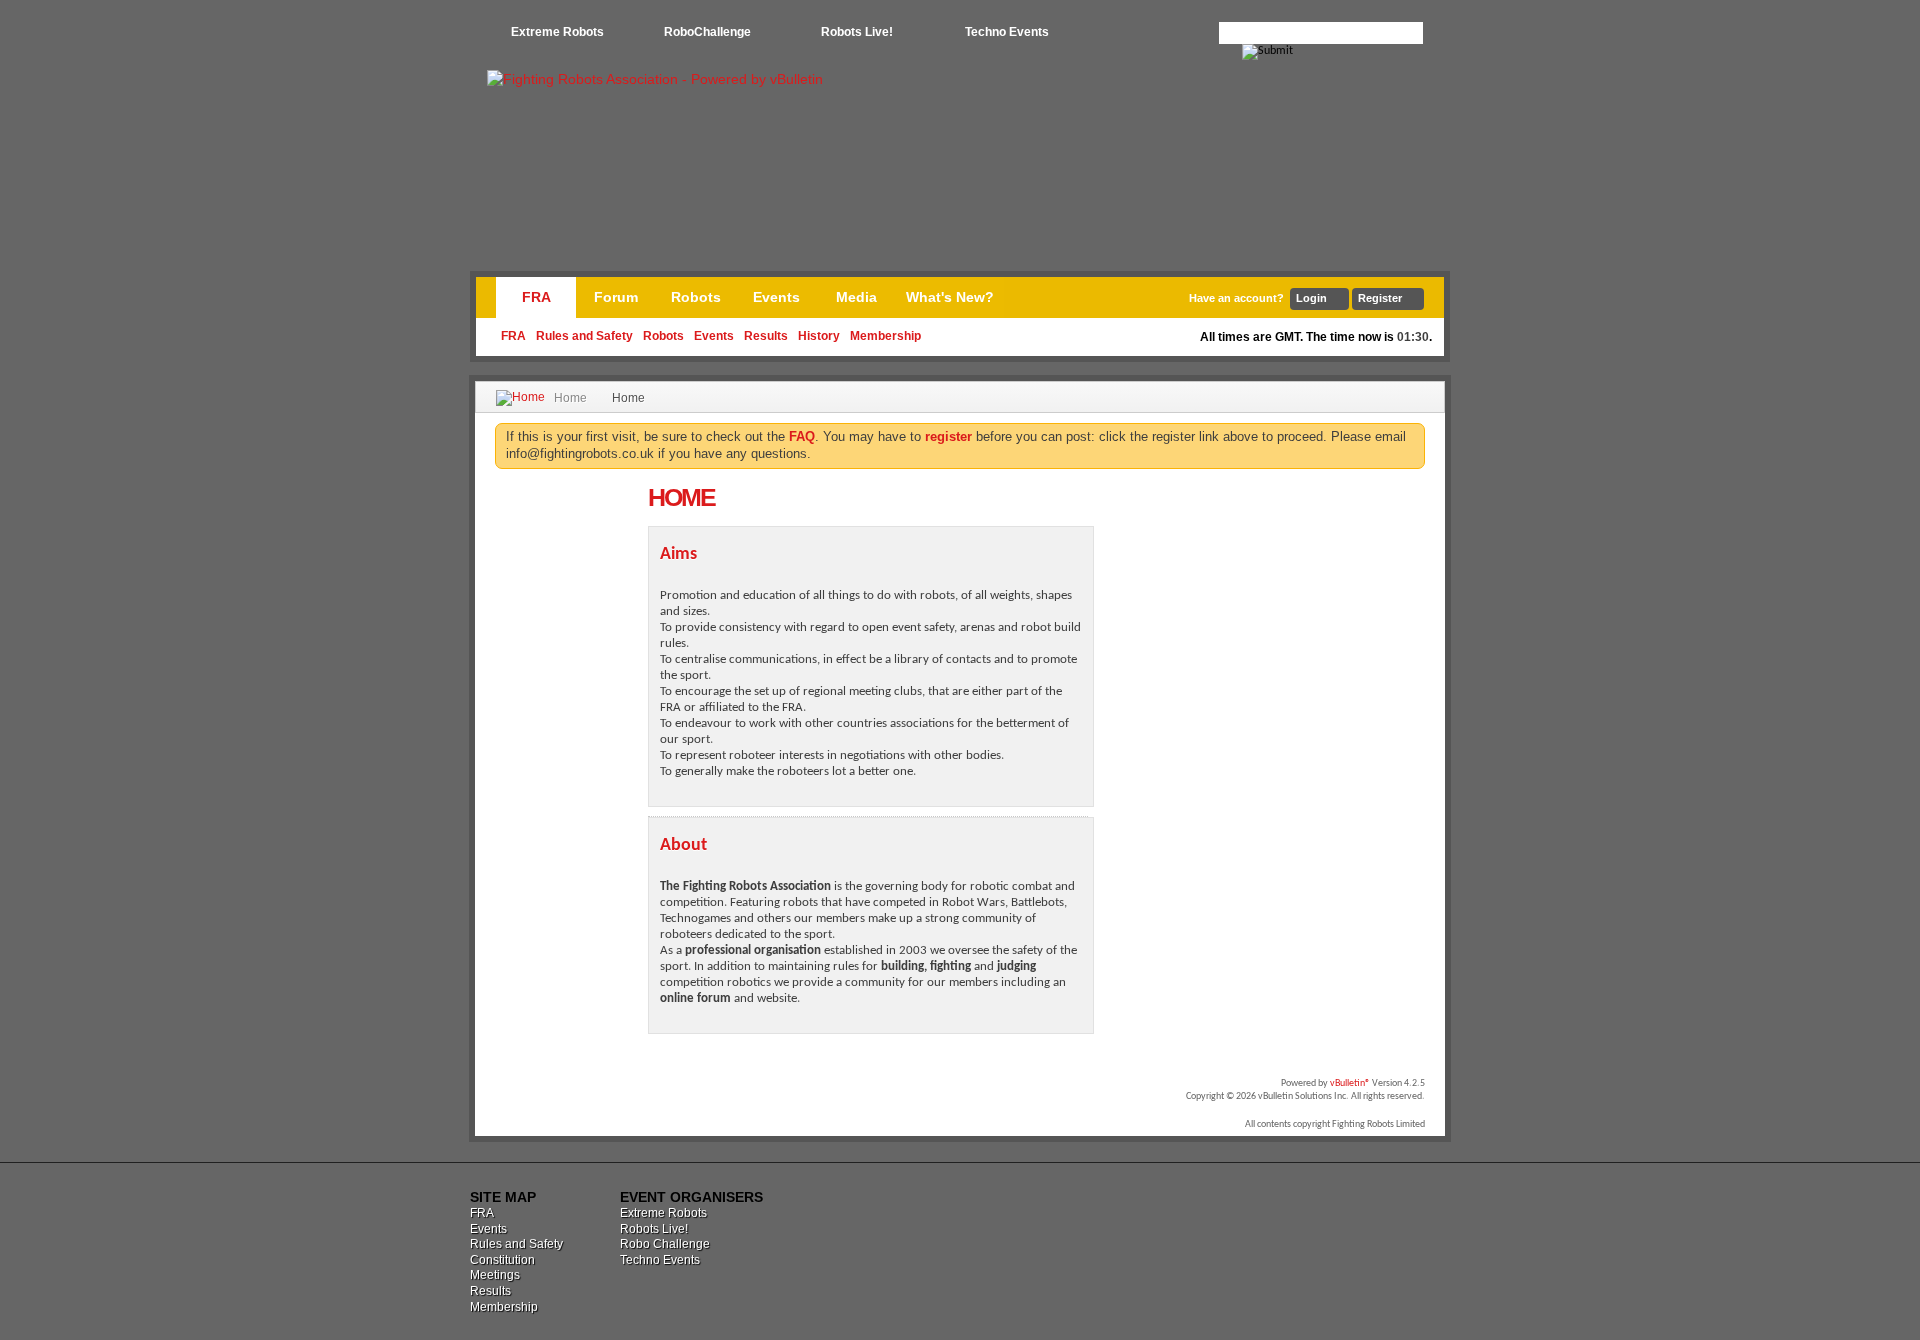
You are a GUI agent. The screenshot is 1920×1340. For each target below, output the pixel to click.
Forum (616, 297)
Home (570, 398)
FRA (536, 297)
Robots (663, 336)
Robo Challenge (665, 1244)
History (819, 336)
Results (766, 336)
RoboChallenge (707, 32)
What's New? (950, 297)
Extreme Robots (557, 32)
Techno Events (1007, 32)
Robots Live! (857, 32)
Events (714, 336)
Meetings (495, 1275)
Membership (885, 336)
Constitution (502, 1260)
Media (856, 297)
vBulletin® (1350, 1083)
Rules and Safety (584, 336)
